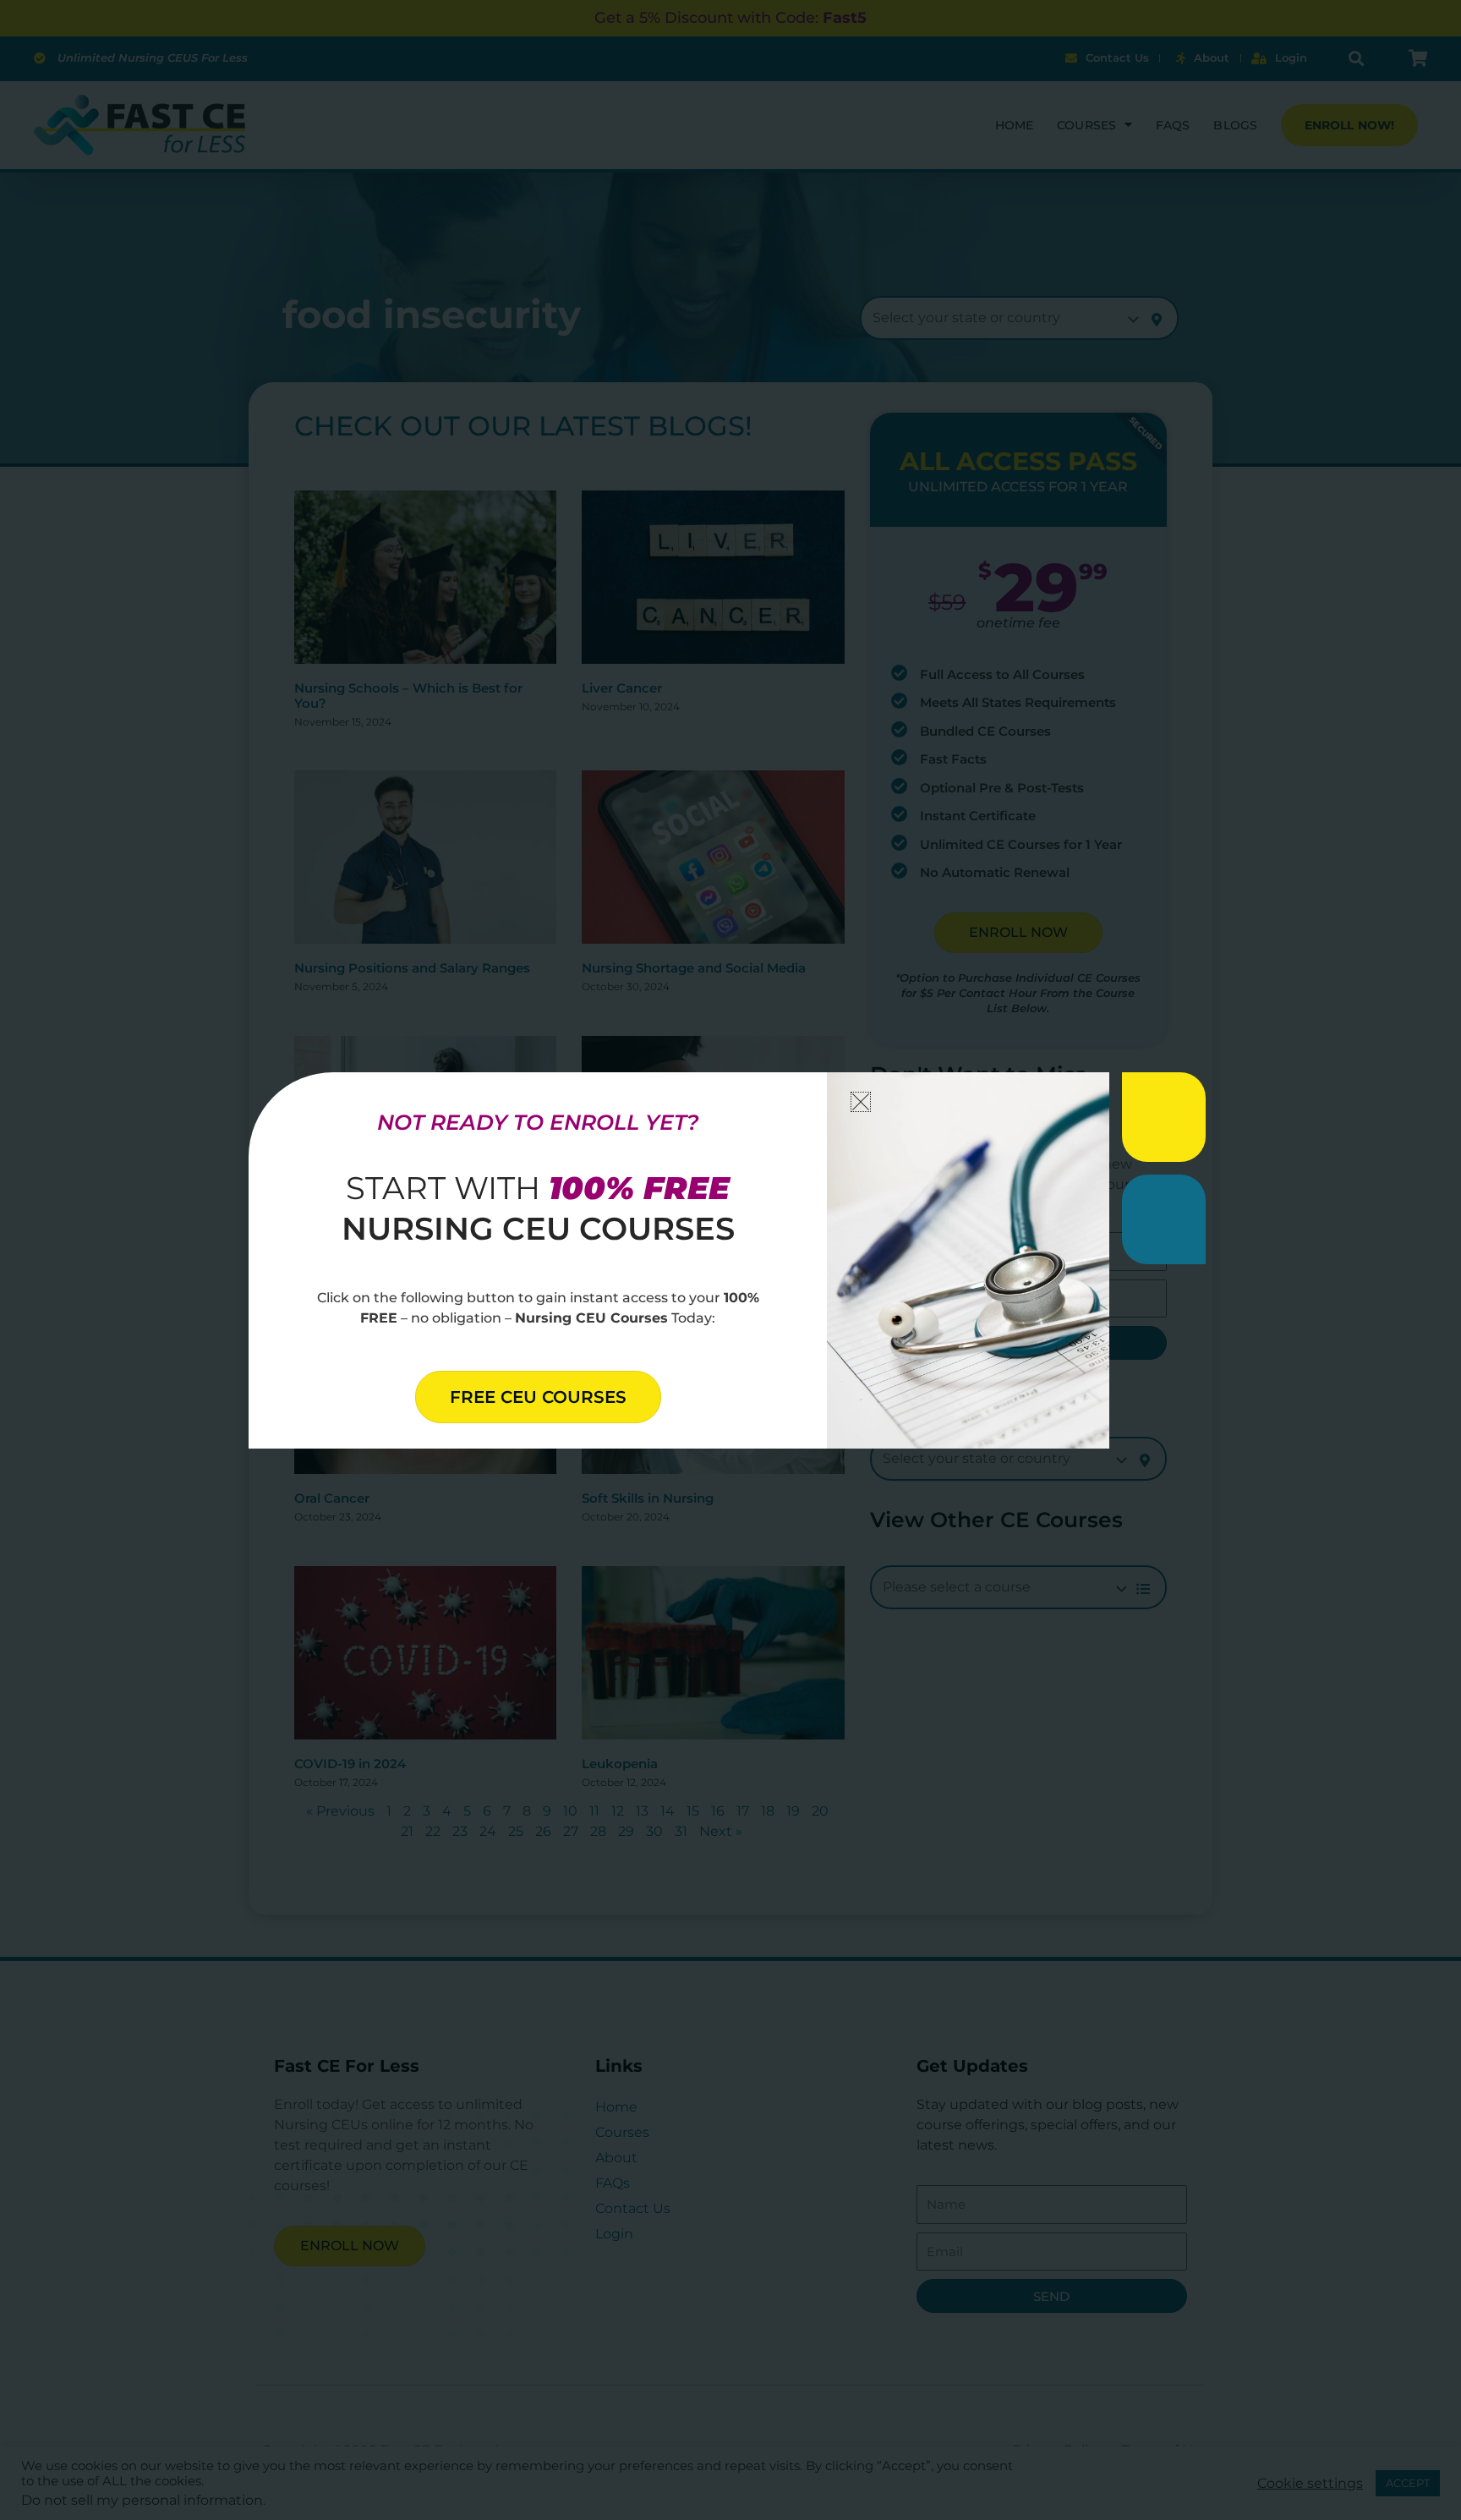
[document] (730, 1260)
